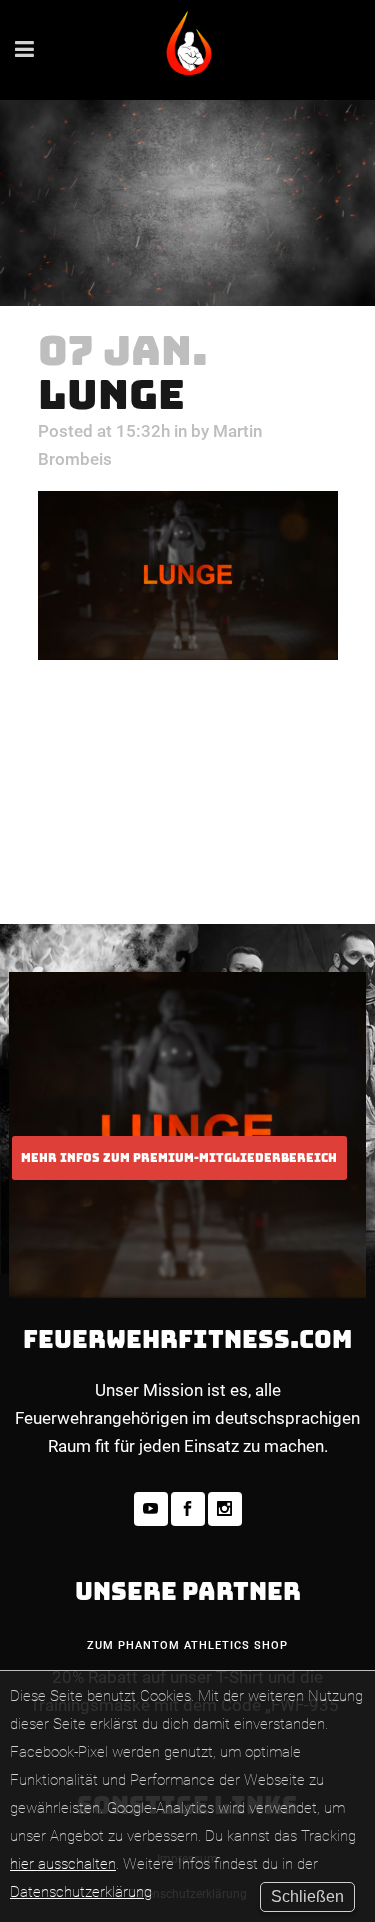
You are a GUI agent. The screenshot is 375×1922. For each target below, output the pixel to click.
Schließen (307, 1896)
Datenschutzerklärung (81, 1892)
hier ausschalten (63, 1864)
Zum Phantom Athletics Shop (187, 1645)
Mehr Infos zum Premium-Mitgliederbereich (179, 1158)
